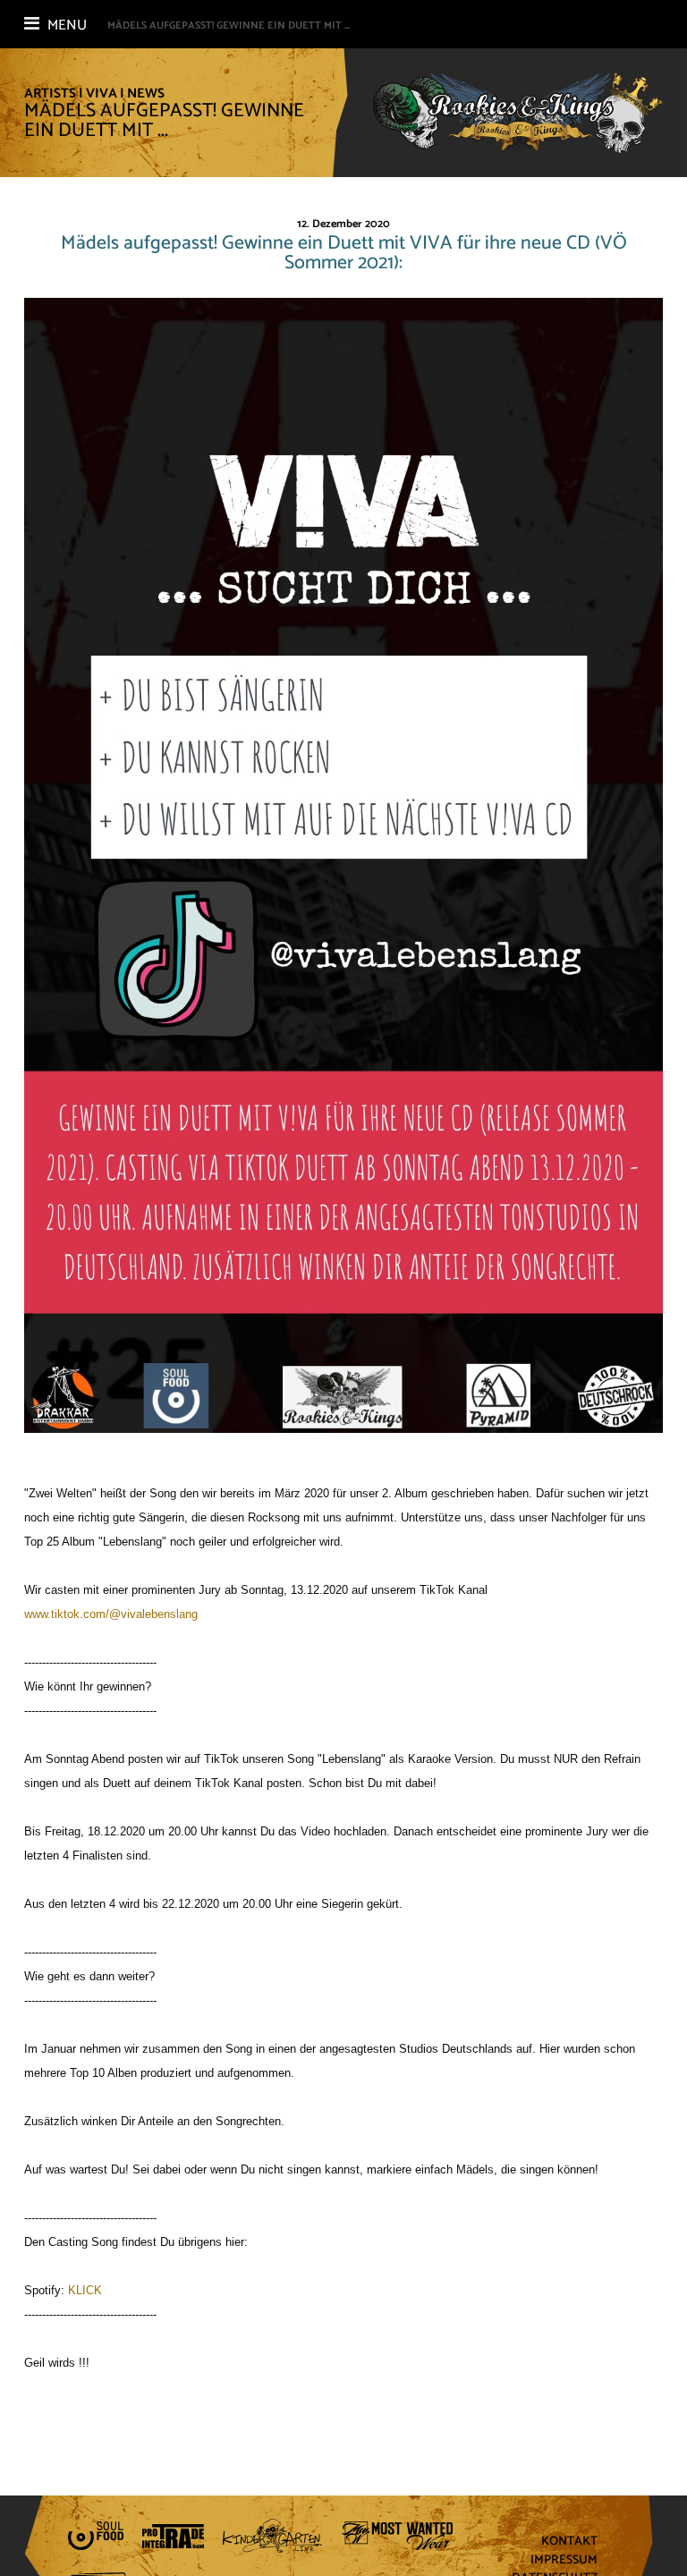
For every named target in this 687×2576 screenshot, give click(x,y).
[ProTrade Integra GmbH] (173, 2536)
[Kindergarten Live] (272, 2536)
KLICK (85, 2290)
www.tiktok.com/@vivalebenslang (111, 1614)
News (146, 93)
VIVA (102, 93)
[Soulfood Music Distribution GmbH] (96, 2536)
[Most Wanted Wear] (397, 2536)
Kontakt (569, 2542)
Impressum (564, 2560)
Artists (50, 93)
